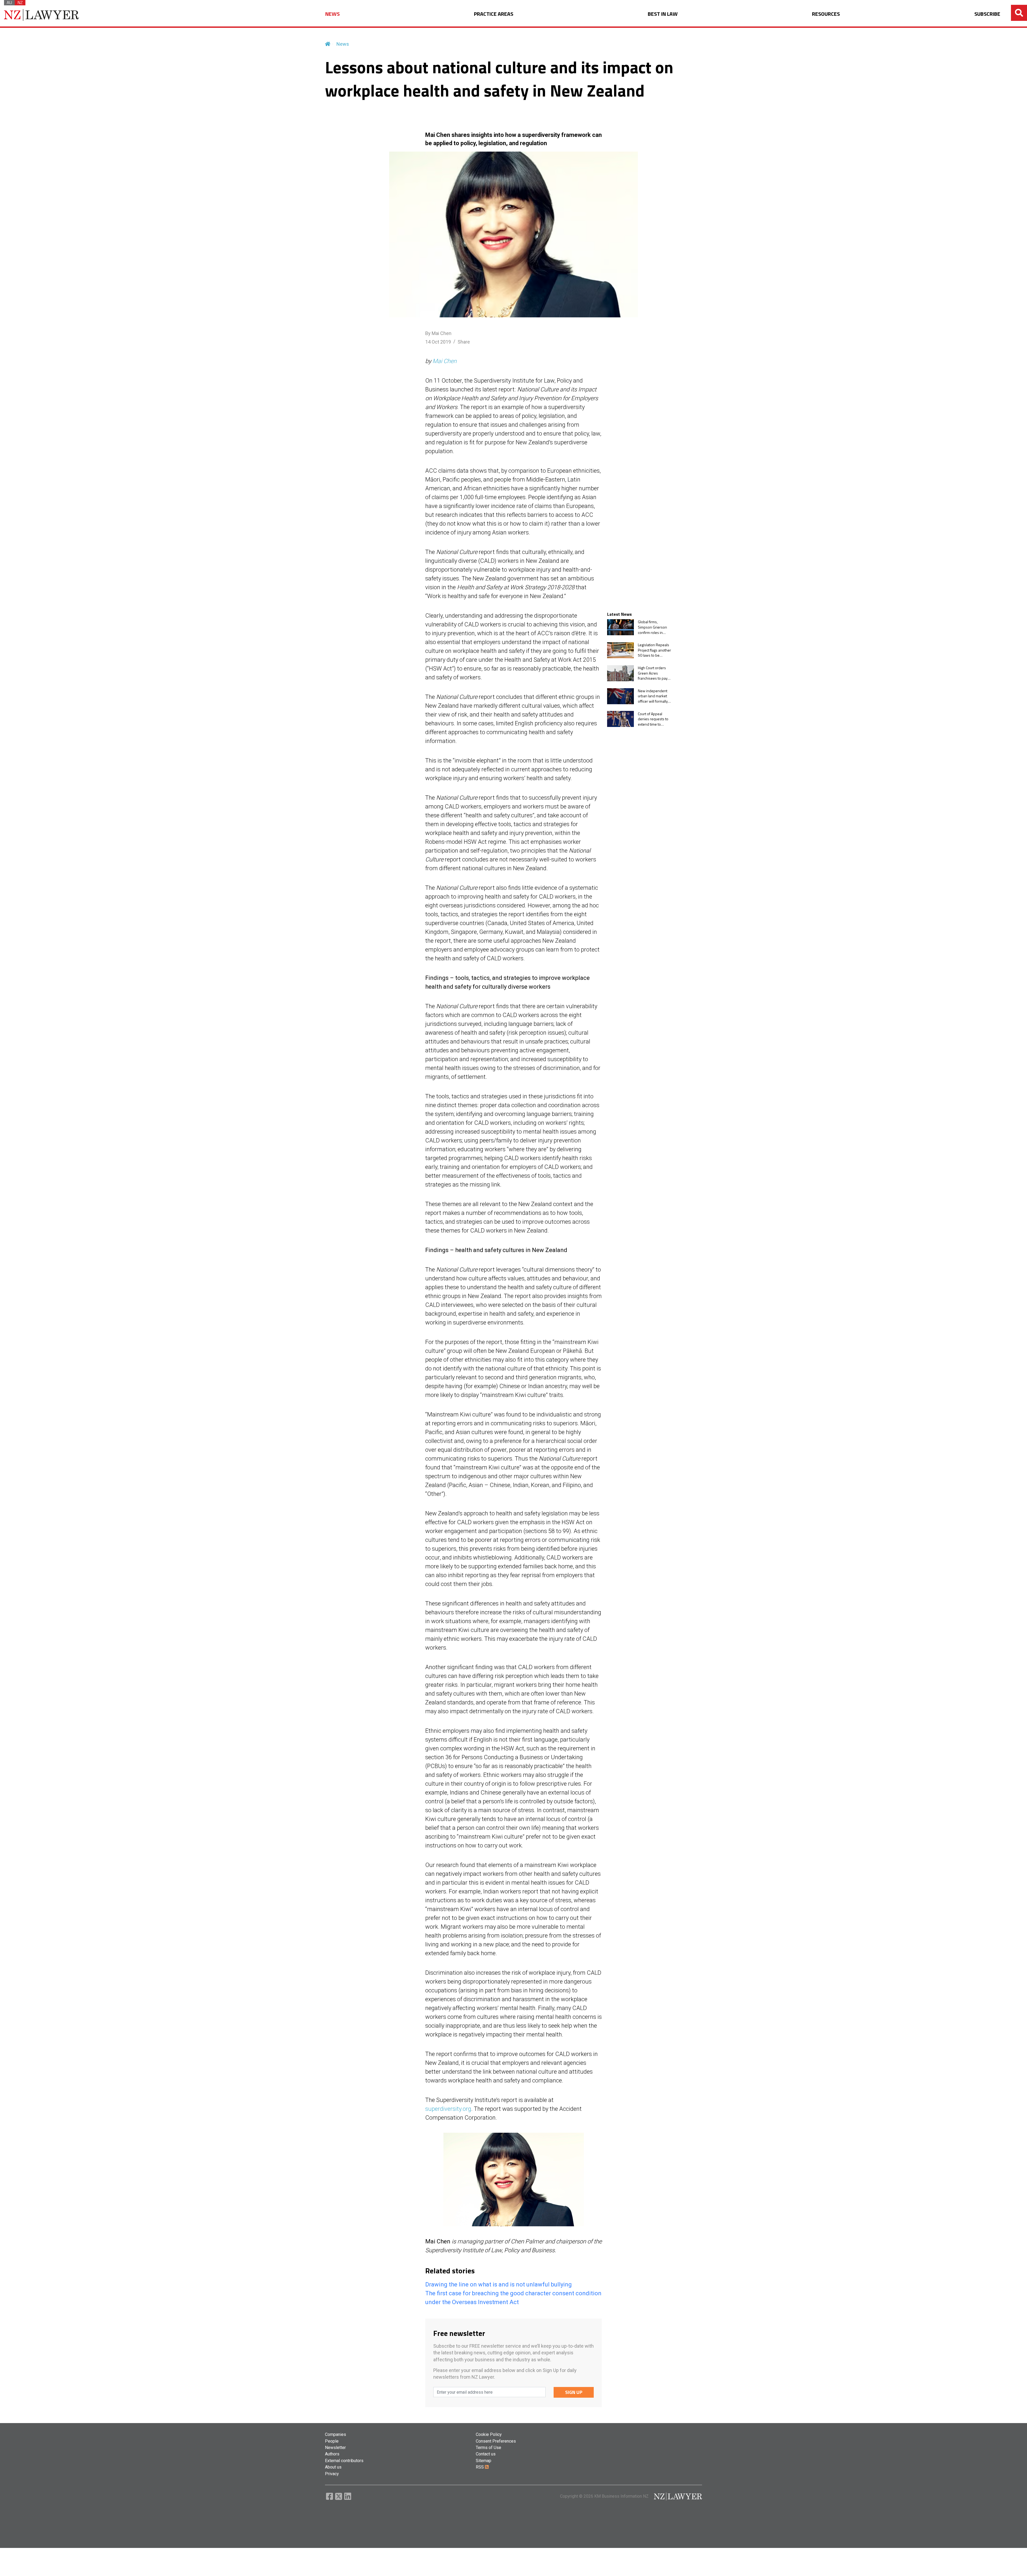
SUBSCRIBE (987, 14)
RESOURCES (826, 14)
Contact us (486, 2454)
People (332, 2441)
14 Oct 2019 (438, 342)
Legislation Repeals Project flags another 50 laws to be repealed (654, 650)
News (343, 44)
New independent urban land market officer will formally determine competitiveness (653, 696)
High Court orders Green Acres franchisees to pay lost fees (653, 673)
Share (464, 342)
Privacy (332, 2474)
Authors (332, 2454)
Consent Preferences (496, 2441)
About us (333, 2467)
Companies (336, 2434)
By (438, 333)
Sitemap (484, 2461)
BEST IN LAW (663, 14)
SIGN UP (574, 2392)
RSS (480, 2467)
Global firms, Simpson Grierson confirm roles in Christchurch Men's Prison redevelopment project (653, 627)
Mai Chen (444, 361)
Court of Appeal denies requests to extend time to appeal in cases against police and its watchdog (655, 719)
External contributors (344, 2461)
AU (9, 3)
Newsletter (335, 2448)
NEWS (332, 14)
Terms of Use (488, 2448)
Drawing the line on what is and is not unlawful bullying (499, 2284)
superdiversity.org (448, 2109)
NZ (20, 3)
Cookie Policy (489, 2434)
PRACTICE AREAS (494, 14)
